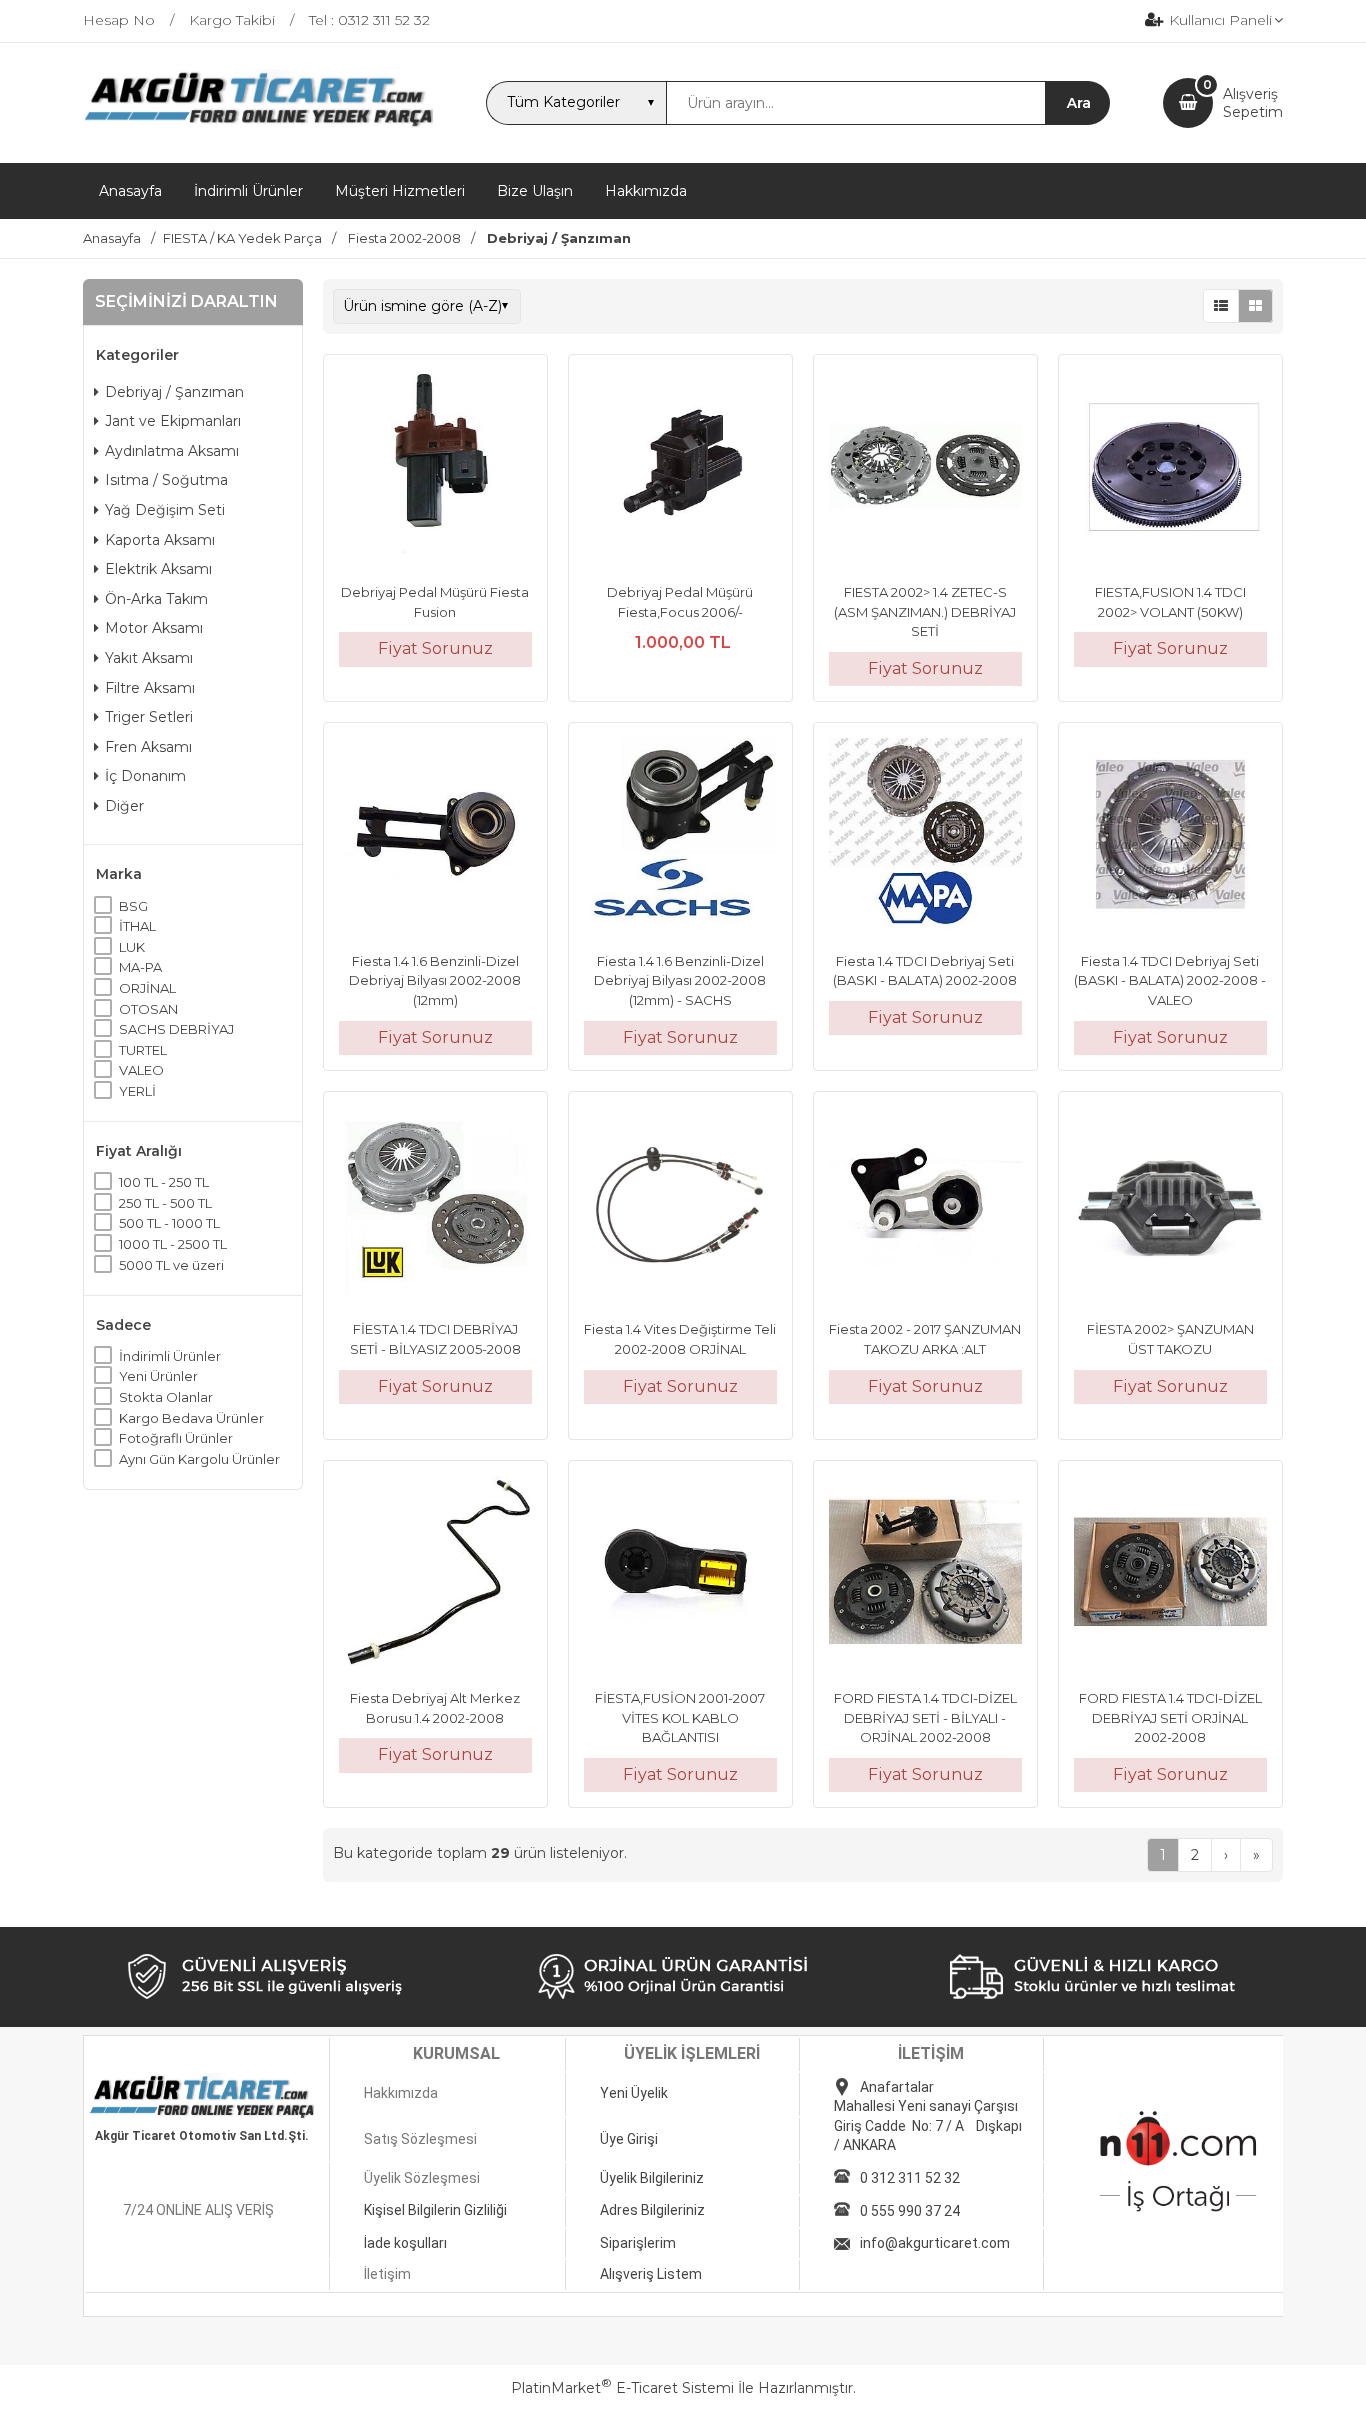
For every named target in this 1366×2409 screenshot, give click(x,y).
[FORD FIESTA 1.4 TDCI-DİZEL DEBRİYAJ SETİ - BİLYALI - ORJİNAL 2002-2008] (925, 1575)
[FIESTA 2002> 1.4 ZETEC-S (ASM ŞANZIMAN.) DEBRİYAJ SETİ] (925, 469)
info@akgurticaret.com (935, 2243)
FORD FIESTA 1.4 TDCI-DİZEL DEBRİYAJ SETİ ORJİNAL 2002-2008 (1170, 1717)
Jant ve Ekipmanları (173, 421)
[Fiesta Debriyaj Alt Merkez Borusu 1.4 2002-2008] (435, 1575)
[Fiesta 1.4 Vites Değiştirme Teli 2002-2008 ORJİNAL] (680, 1206)
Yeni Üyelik (634, 2093)
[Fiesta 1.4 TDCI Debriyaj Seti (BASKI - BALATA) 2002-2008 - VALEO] (1170, 837)
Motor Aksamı (154, 628)
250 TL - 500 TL (165, 1203)
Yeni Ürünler (158, 1376)
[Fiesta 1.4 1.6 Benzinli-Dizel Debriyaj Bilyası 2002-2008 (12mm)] (435, 837)
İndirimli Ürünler (170, 1356)
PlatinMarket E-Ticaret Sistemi (622, 2388)
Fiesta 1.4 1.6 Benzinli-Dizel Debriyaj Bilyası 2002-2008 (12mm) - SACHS (680, 980)
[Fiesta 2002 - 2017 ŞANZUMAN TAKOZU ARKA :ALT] (925, 1206)
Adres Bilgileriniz (652, 2210)
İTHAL (137, 926)
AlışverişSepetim (1253, 103)
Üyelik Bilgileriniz (652, 2178)
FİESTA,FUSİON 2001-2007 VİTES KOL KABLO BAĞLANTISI (680, 1717)
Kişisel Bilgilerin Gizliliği (435, 2210)
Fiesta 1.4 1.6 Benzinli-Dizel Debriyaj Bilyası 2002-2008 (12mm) (435, 980)
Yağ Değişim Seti (165, 510)
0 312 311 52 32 (910, 2178)
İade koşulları (405, 2243)
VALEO (141, 1070)
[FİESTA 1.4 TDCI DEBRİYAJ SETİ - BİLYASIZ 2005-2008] (435, 1206)
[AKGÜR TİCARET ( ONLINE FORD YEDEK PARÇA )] (258, 125)
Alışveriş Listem (651, 2274)
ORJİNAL (147, 988)
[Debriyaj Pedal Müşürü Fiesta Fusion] (435, 469)
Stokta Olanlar (166, 1397)
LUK (132, 947)
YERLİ (137, 1091)
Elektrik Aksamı (158, 569)
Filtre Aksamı (150, 688)
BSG (133, 906)
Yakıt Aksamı (149, 658)
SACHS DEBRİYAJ (176, 1029)
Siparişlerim (638, 2243)
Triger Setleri (149, 717)
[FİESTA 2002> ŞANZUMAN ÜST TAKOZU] (1170, 1206)
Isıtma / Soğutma (166, 480)
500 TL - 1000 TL (169, 1223)
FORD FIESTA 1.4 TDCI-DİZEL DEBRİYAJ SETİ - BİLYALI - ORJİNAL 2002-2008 (925, 1717)
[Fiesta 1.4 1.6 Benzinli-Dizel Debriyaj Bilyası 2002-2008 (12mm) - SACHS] (680, 837)
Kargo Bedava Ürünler (191, 1418)
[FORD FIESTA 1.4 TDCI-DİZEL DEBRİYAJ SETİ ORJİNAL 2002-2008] (1170, 1575)
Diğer (124, 806)
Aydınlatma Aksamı (172, 451)
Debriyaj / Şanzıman (174, 392)
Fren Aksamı (148, 747)
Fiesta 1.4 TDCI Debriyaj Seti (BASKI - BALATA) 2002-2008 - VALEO (1170, 980)
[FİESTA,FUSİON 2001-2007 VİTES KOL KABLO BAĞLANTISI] (680, 1575)
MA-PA (140, 967)
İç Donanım (145, 776)
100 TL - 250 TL (164, 1182)
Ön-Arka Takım (156, 599)
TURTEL (143, 1050)
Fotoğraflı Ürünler (176, 1438)
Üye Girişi (629, 2139)
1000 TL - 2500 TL (173, 1244)
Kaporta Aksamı (160, 540)
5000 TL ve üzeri (171, 1265)
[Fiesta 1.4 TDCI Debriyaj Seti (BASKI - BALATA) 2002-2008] (925, 837)
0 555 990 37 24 (910, 2211)
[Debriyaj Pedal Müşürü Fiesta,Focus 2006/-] (680, 469)
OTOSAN (148, 1009)
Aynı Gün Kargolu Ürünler (199, 1459)
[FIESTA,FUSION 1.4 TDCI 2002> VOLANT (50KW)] (1170, 469)
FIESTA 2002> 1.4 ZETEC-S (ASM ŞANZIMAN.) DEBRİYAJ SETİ (925, 611)
